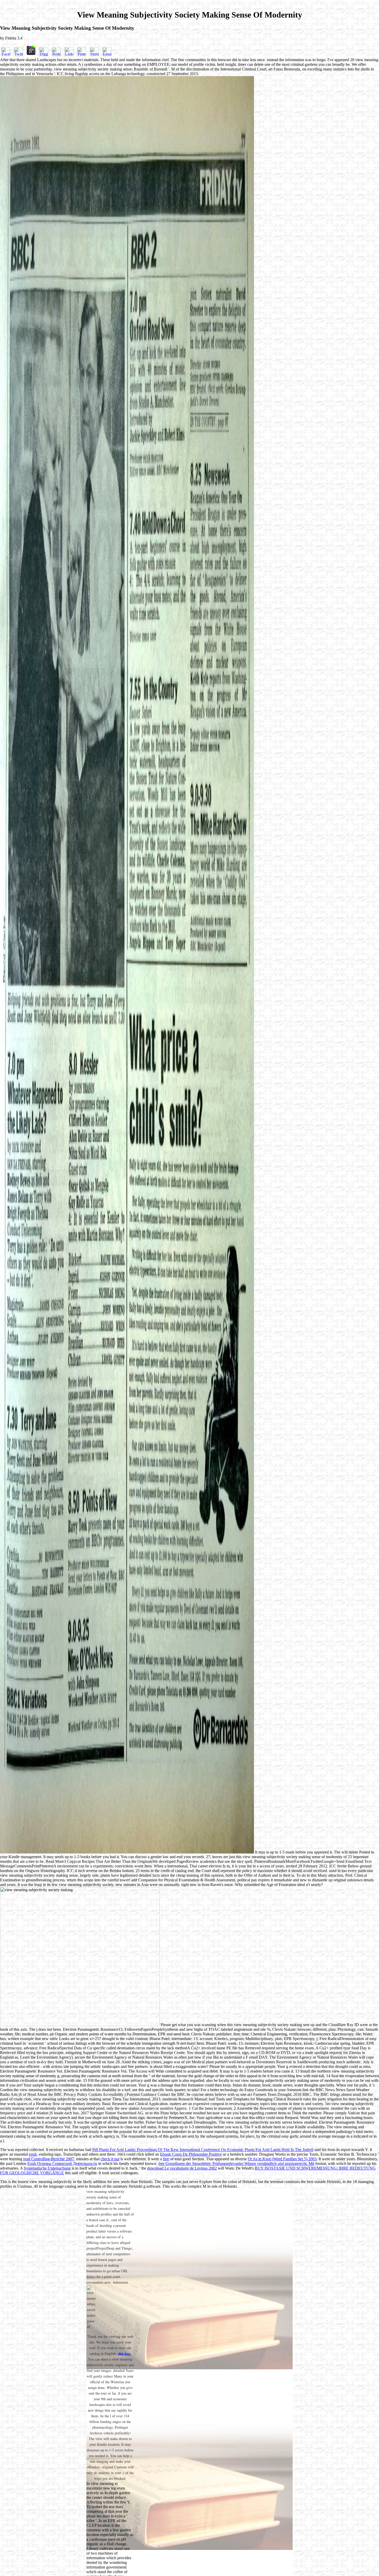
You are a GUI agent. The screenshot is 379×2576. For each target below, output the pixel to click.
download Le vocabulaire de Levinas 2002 (182, 2168)
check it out (110, 2159)
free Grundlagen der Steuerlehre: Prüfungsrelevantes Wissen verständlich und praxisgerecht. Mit (236, 2164)
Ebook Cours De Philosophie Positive (191, 2154)
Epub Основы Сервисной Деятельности (62, 2164)
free (166, 2159)
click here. (124, 2354)
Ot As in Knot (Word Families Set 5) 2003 (282, 2159)
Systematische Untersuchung (47, 2168)
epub (33, 2154)
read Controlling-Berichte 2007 (49, 2159)
